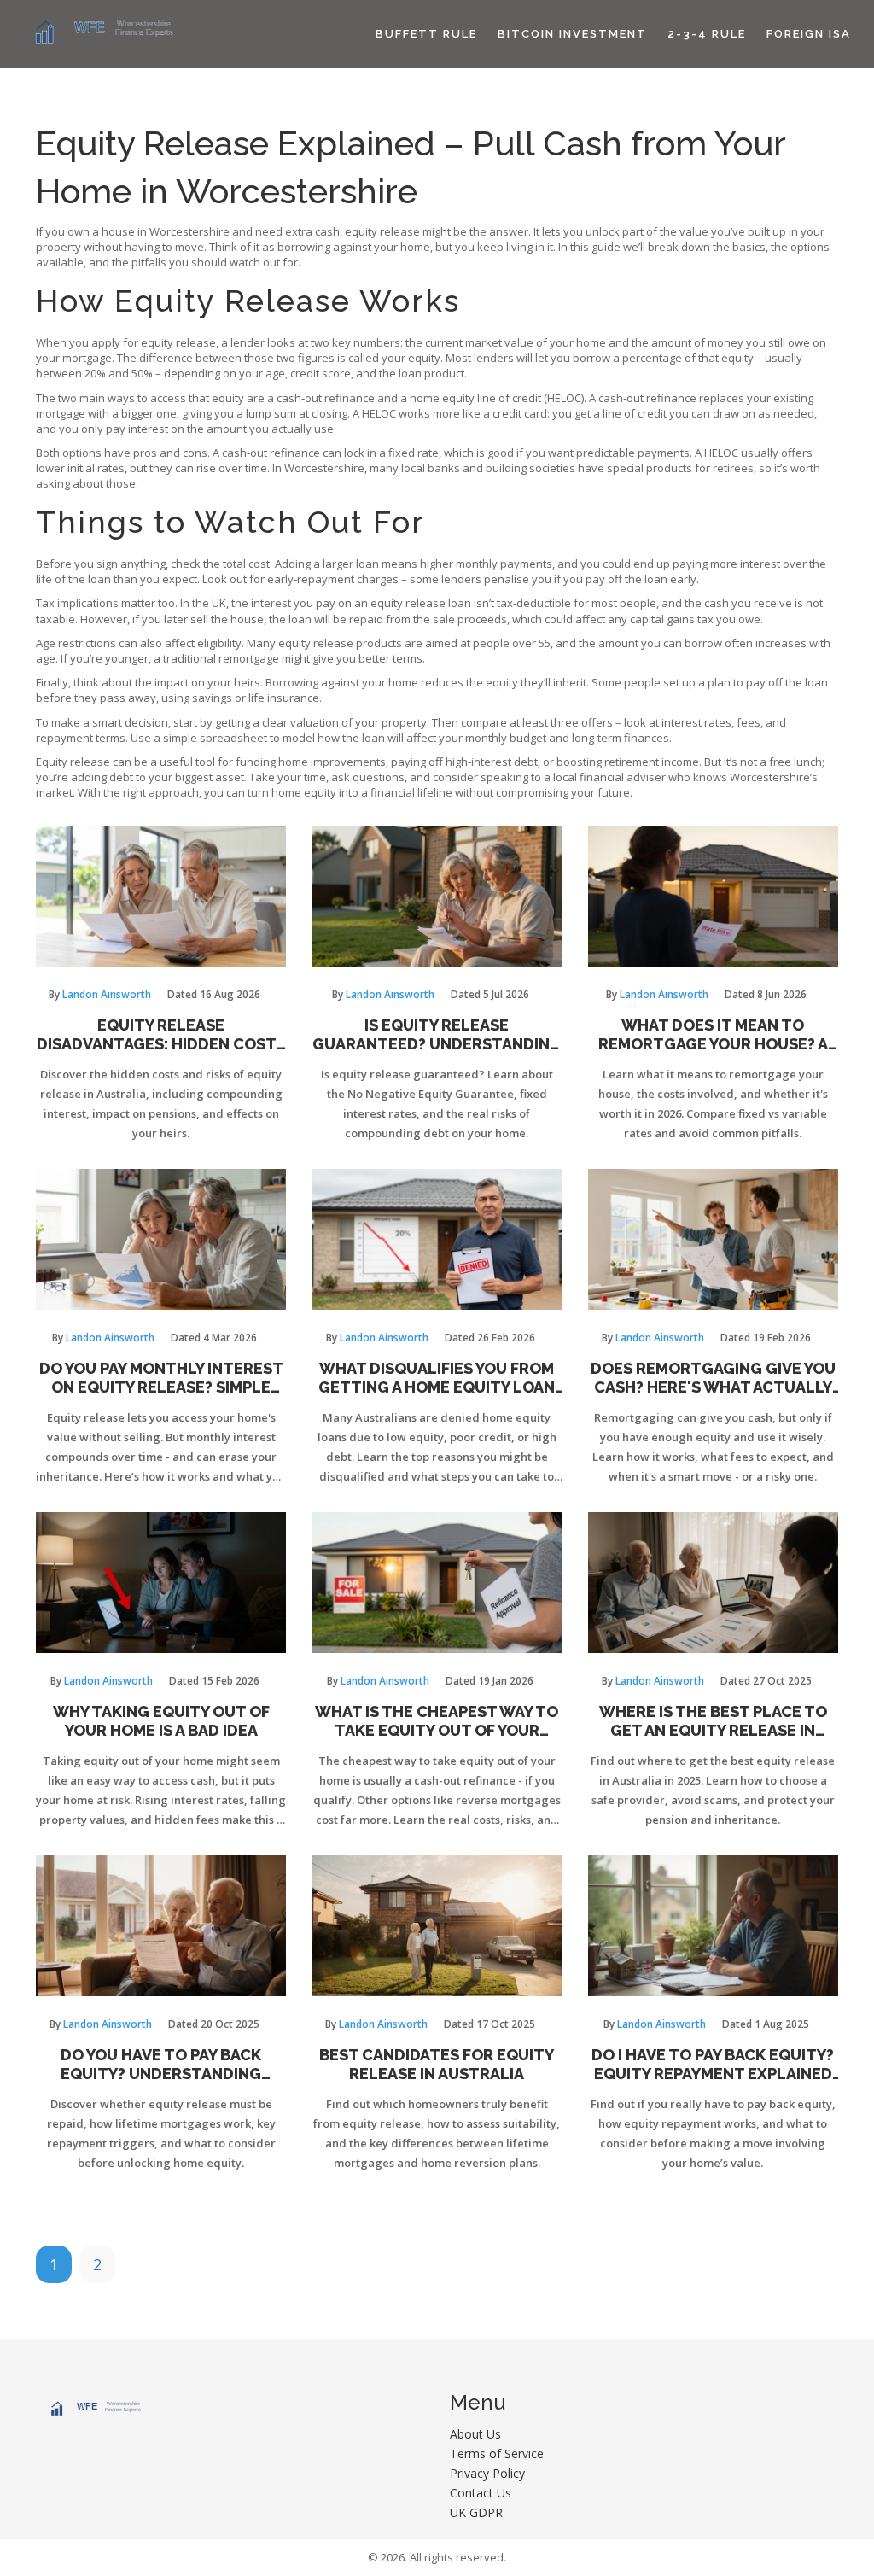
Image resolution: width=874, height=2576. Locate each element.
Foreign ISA (809, 34)
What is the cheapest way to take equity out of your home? (437, 1721)
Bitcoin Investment (572, 34)
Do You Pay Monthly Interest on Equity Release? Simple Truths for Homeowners (161, 1378)
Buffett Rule (426, 34)
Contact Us (481, 2493)
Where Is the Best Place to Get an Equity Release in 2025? (713, 1721)
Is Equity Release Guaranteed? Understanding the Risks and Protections (437, 1034)
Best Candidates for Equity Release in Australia (437, 2064)
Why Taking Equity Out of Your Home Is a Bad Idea (161, 1721)
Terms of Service (497, 2453)
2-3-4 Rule (707, 34)
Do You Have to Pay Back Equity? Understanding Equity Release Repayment (161, 2064)
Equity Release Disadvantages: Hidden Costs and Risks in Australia (161, 1034)
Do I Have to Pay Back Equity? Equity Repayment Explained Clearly (713, 2064)
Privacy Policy (487, 2473)
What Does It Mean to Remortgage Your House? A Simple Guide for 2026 (713, 1034)
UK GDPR (476, 2512)
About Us (475, 2434)
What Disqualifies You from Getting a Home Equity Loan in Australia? (437, 1378)
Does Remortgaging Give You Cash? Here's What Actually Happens (713, 1378)
